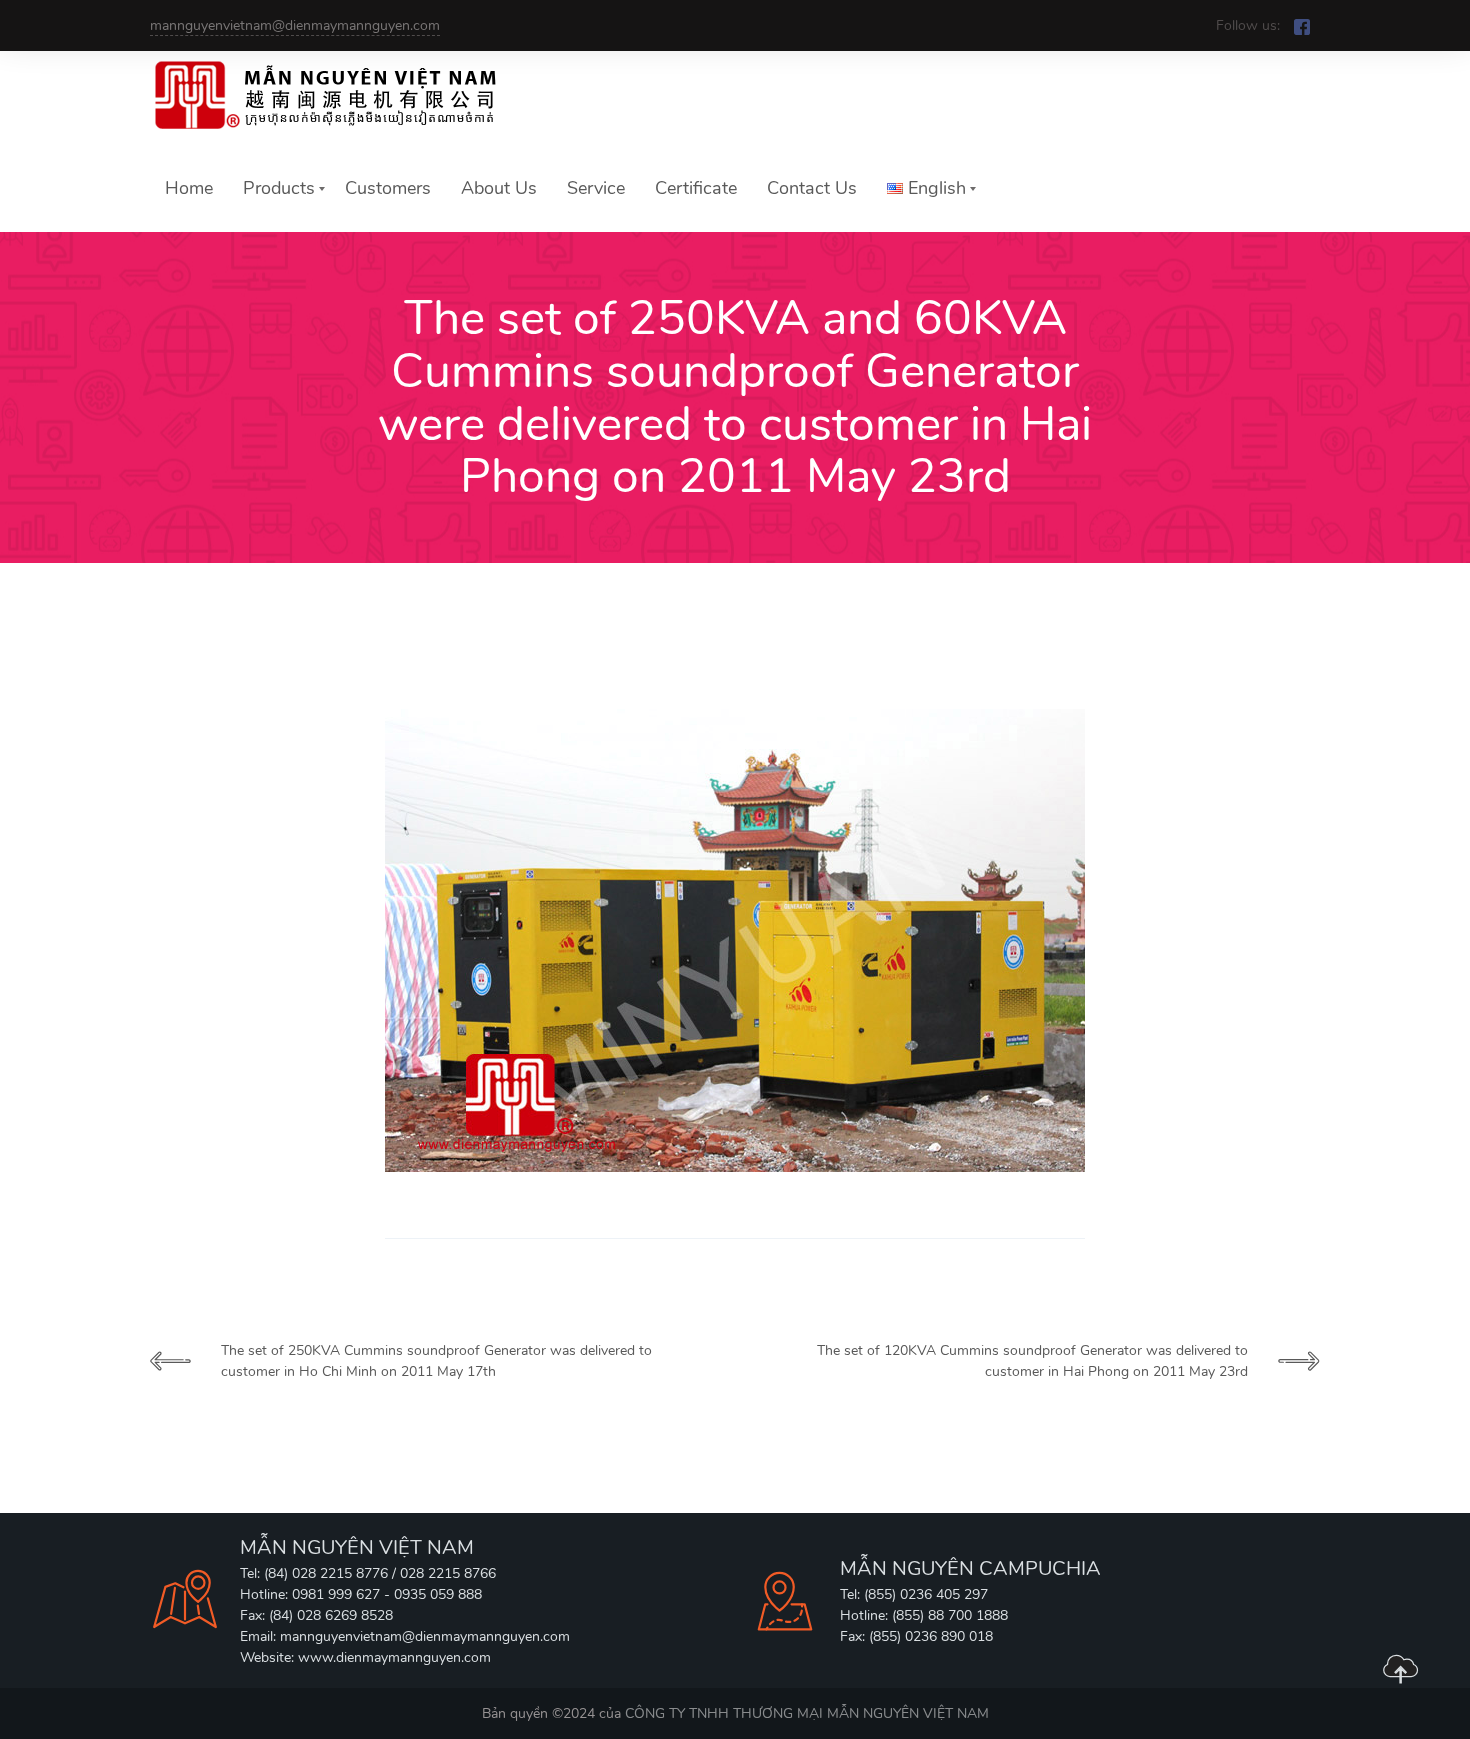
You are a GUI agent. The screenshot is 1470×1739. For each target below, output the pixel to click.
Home (189, 188)
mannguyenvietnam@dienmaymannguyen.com (295, 25)
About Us (499, 188)
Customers (388, 188)
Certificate (696, 188)
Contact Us (812, 188)
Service (596, 188)
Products (279, 188)
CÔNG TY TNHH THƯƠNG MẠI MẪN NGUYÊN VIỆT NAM (807, 1713)
